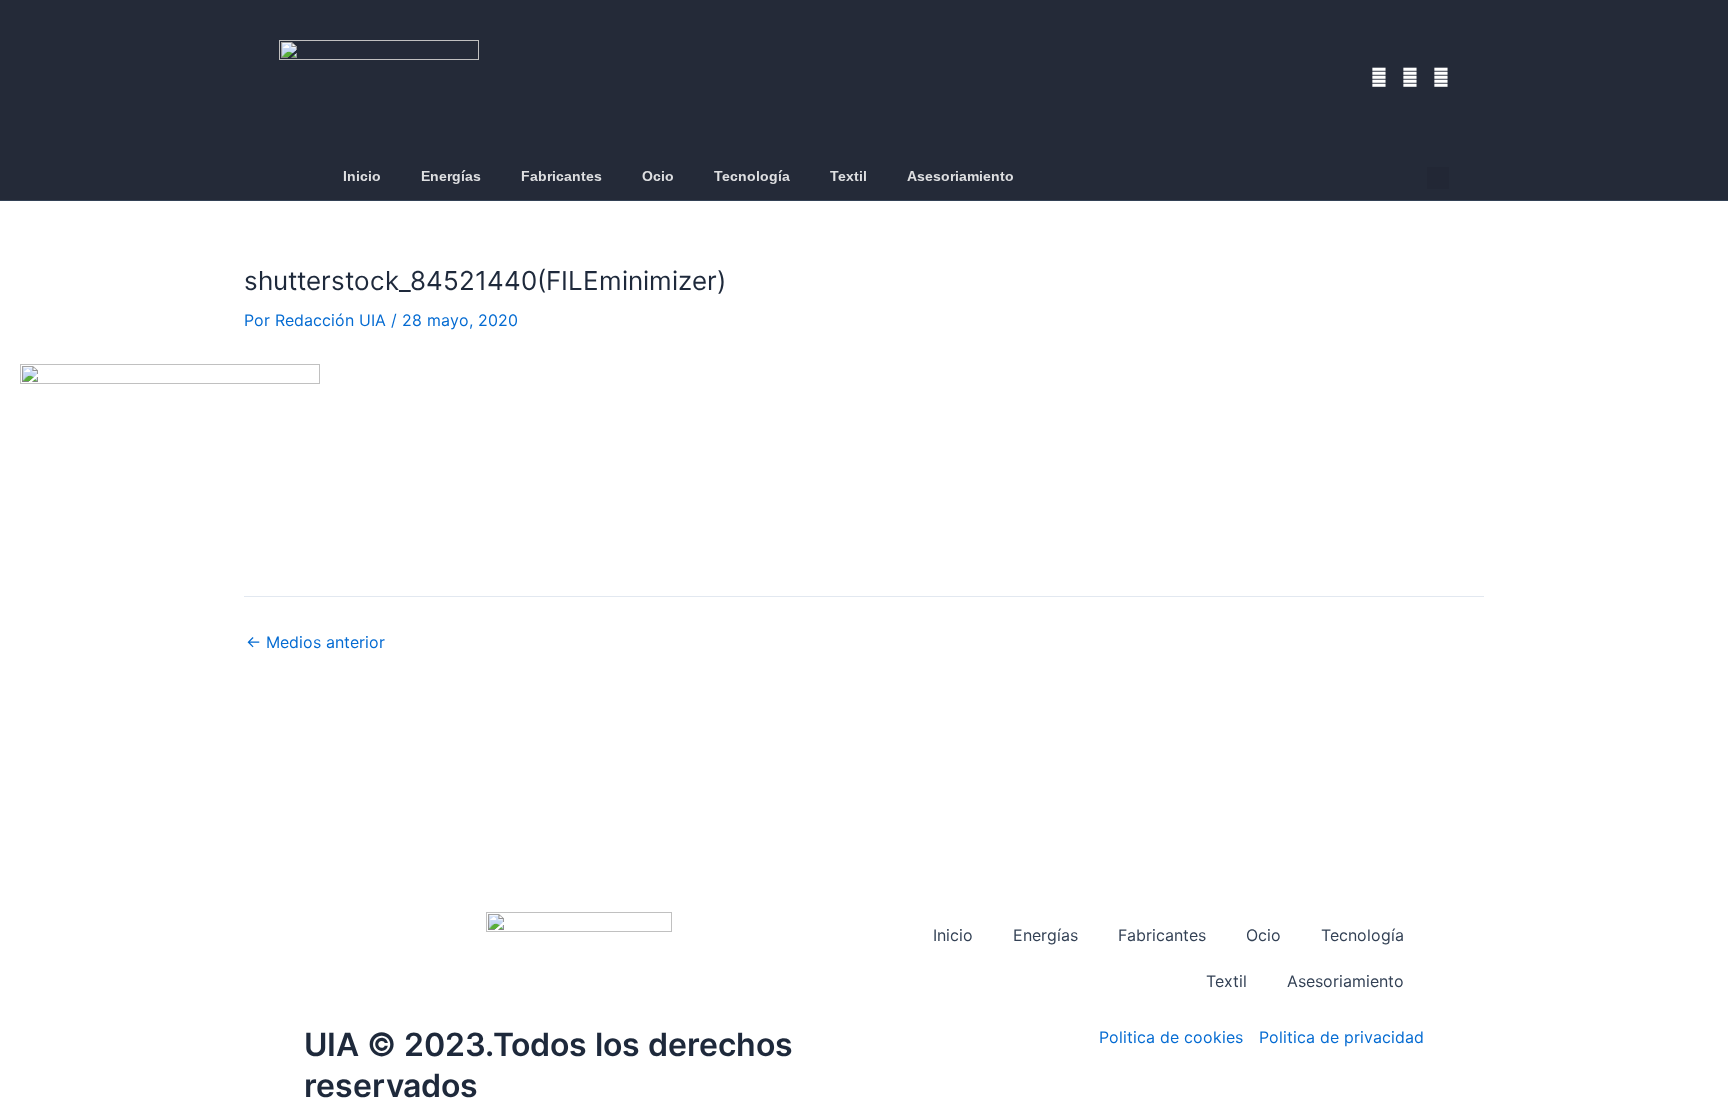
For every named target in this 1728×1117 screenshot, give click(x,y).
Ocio (658, 176)
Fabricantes (561, 176)
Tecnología (752, 176)
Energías (451, 176)
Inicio (362, 176)
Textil (848, 176)
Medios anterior (315, 642)
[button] (1438, 178)
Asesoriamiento (960, 176)
